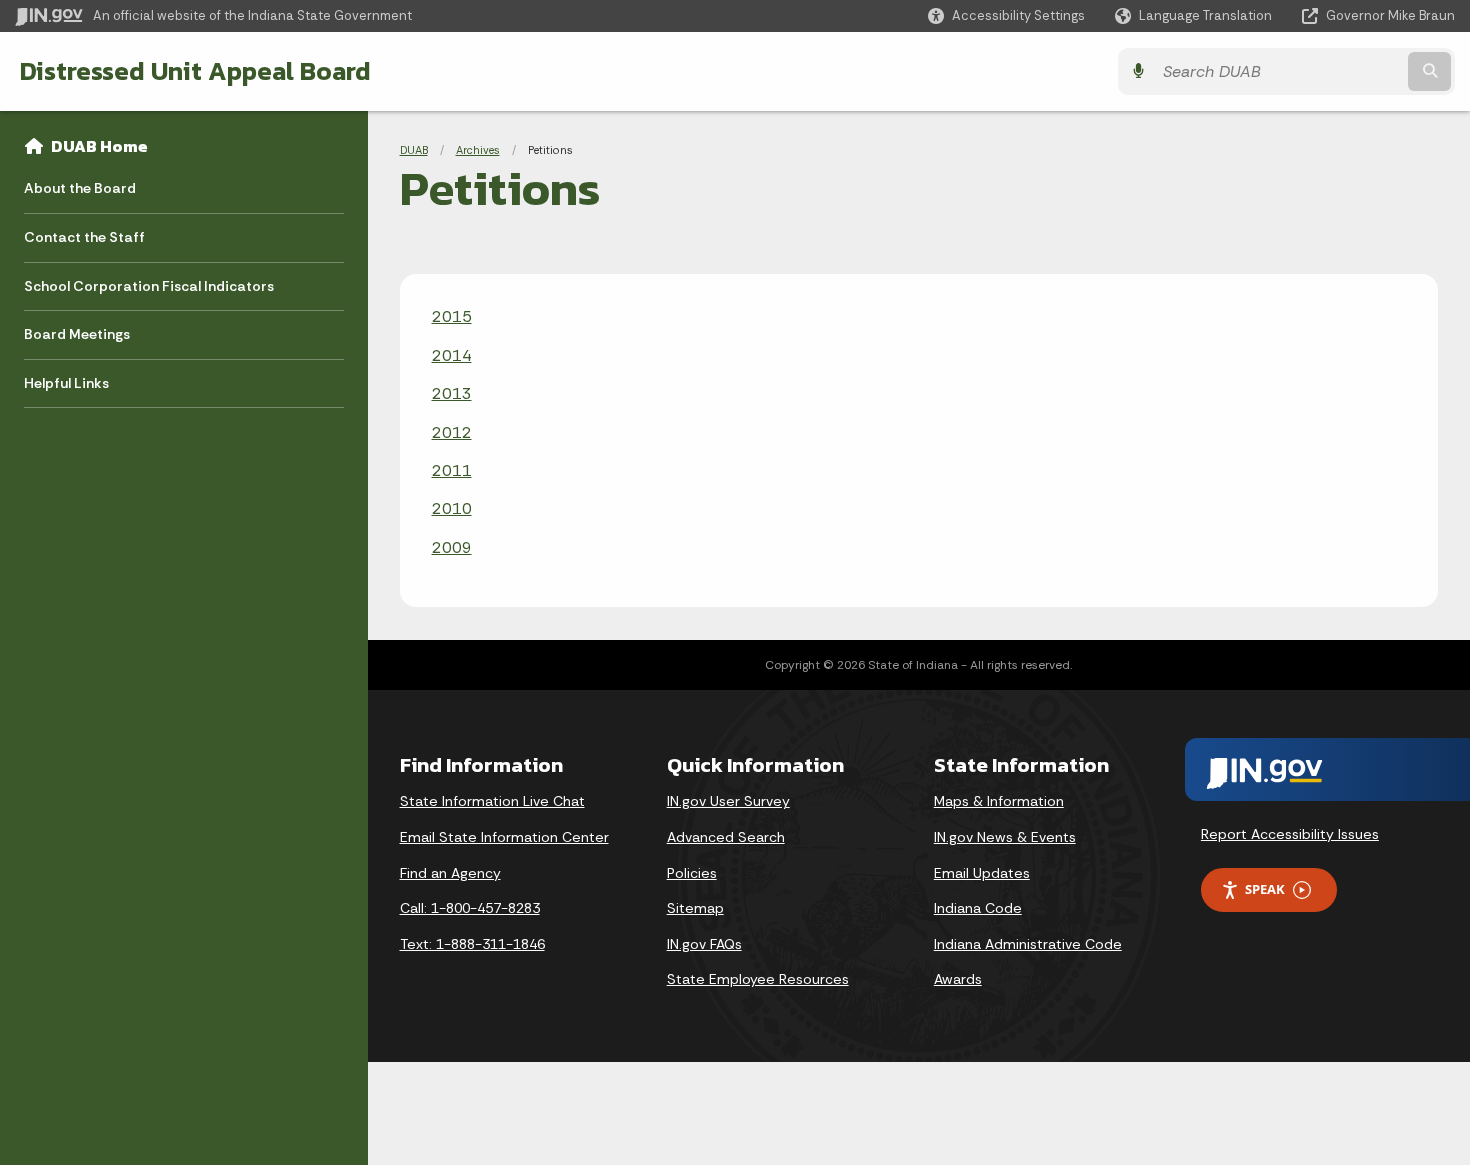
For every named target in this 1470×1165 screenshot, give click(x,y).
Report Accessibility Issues (1290, 834)
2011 (452, 470)
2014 (452, 355)
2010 (452, 508)
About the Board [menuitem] (80, 188)
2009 (452, 547)
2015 (452, 316)
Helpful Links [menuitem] (66, 383)
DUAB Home (99, 146)
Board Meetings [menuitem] (77, 334)
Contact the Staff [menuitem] (84, 237)
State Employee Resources (758, 979)
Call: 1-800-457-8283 (470, 908)
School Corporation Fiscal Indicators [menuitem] (149, 286)
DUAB (414, 150)
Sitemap (695, 908)
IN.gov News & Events (1005, 837)
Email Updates (982, 873)
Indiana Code (978, 908)
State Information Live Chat (492, 801)
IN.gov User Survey (728, 801)
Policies (692, 873)
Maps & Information (999, 801)
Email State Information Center (504, 837)
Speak (1265, 889)
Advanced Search (726, 837)
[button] (1006, 15)
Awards (958, 979)
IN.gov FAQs (704, 944)
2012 (452, 432)
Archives (478, 150)
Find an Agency (450, 873)
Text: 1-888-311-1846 (472, 944)
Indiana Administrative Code (1028, 944)
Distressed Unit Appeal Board (195, 71)
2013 (452, 393)
